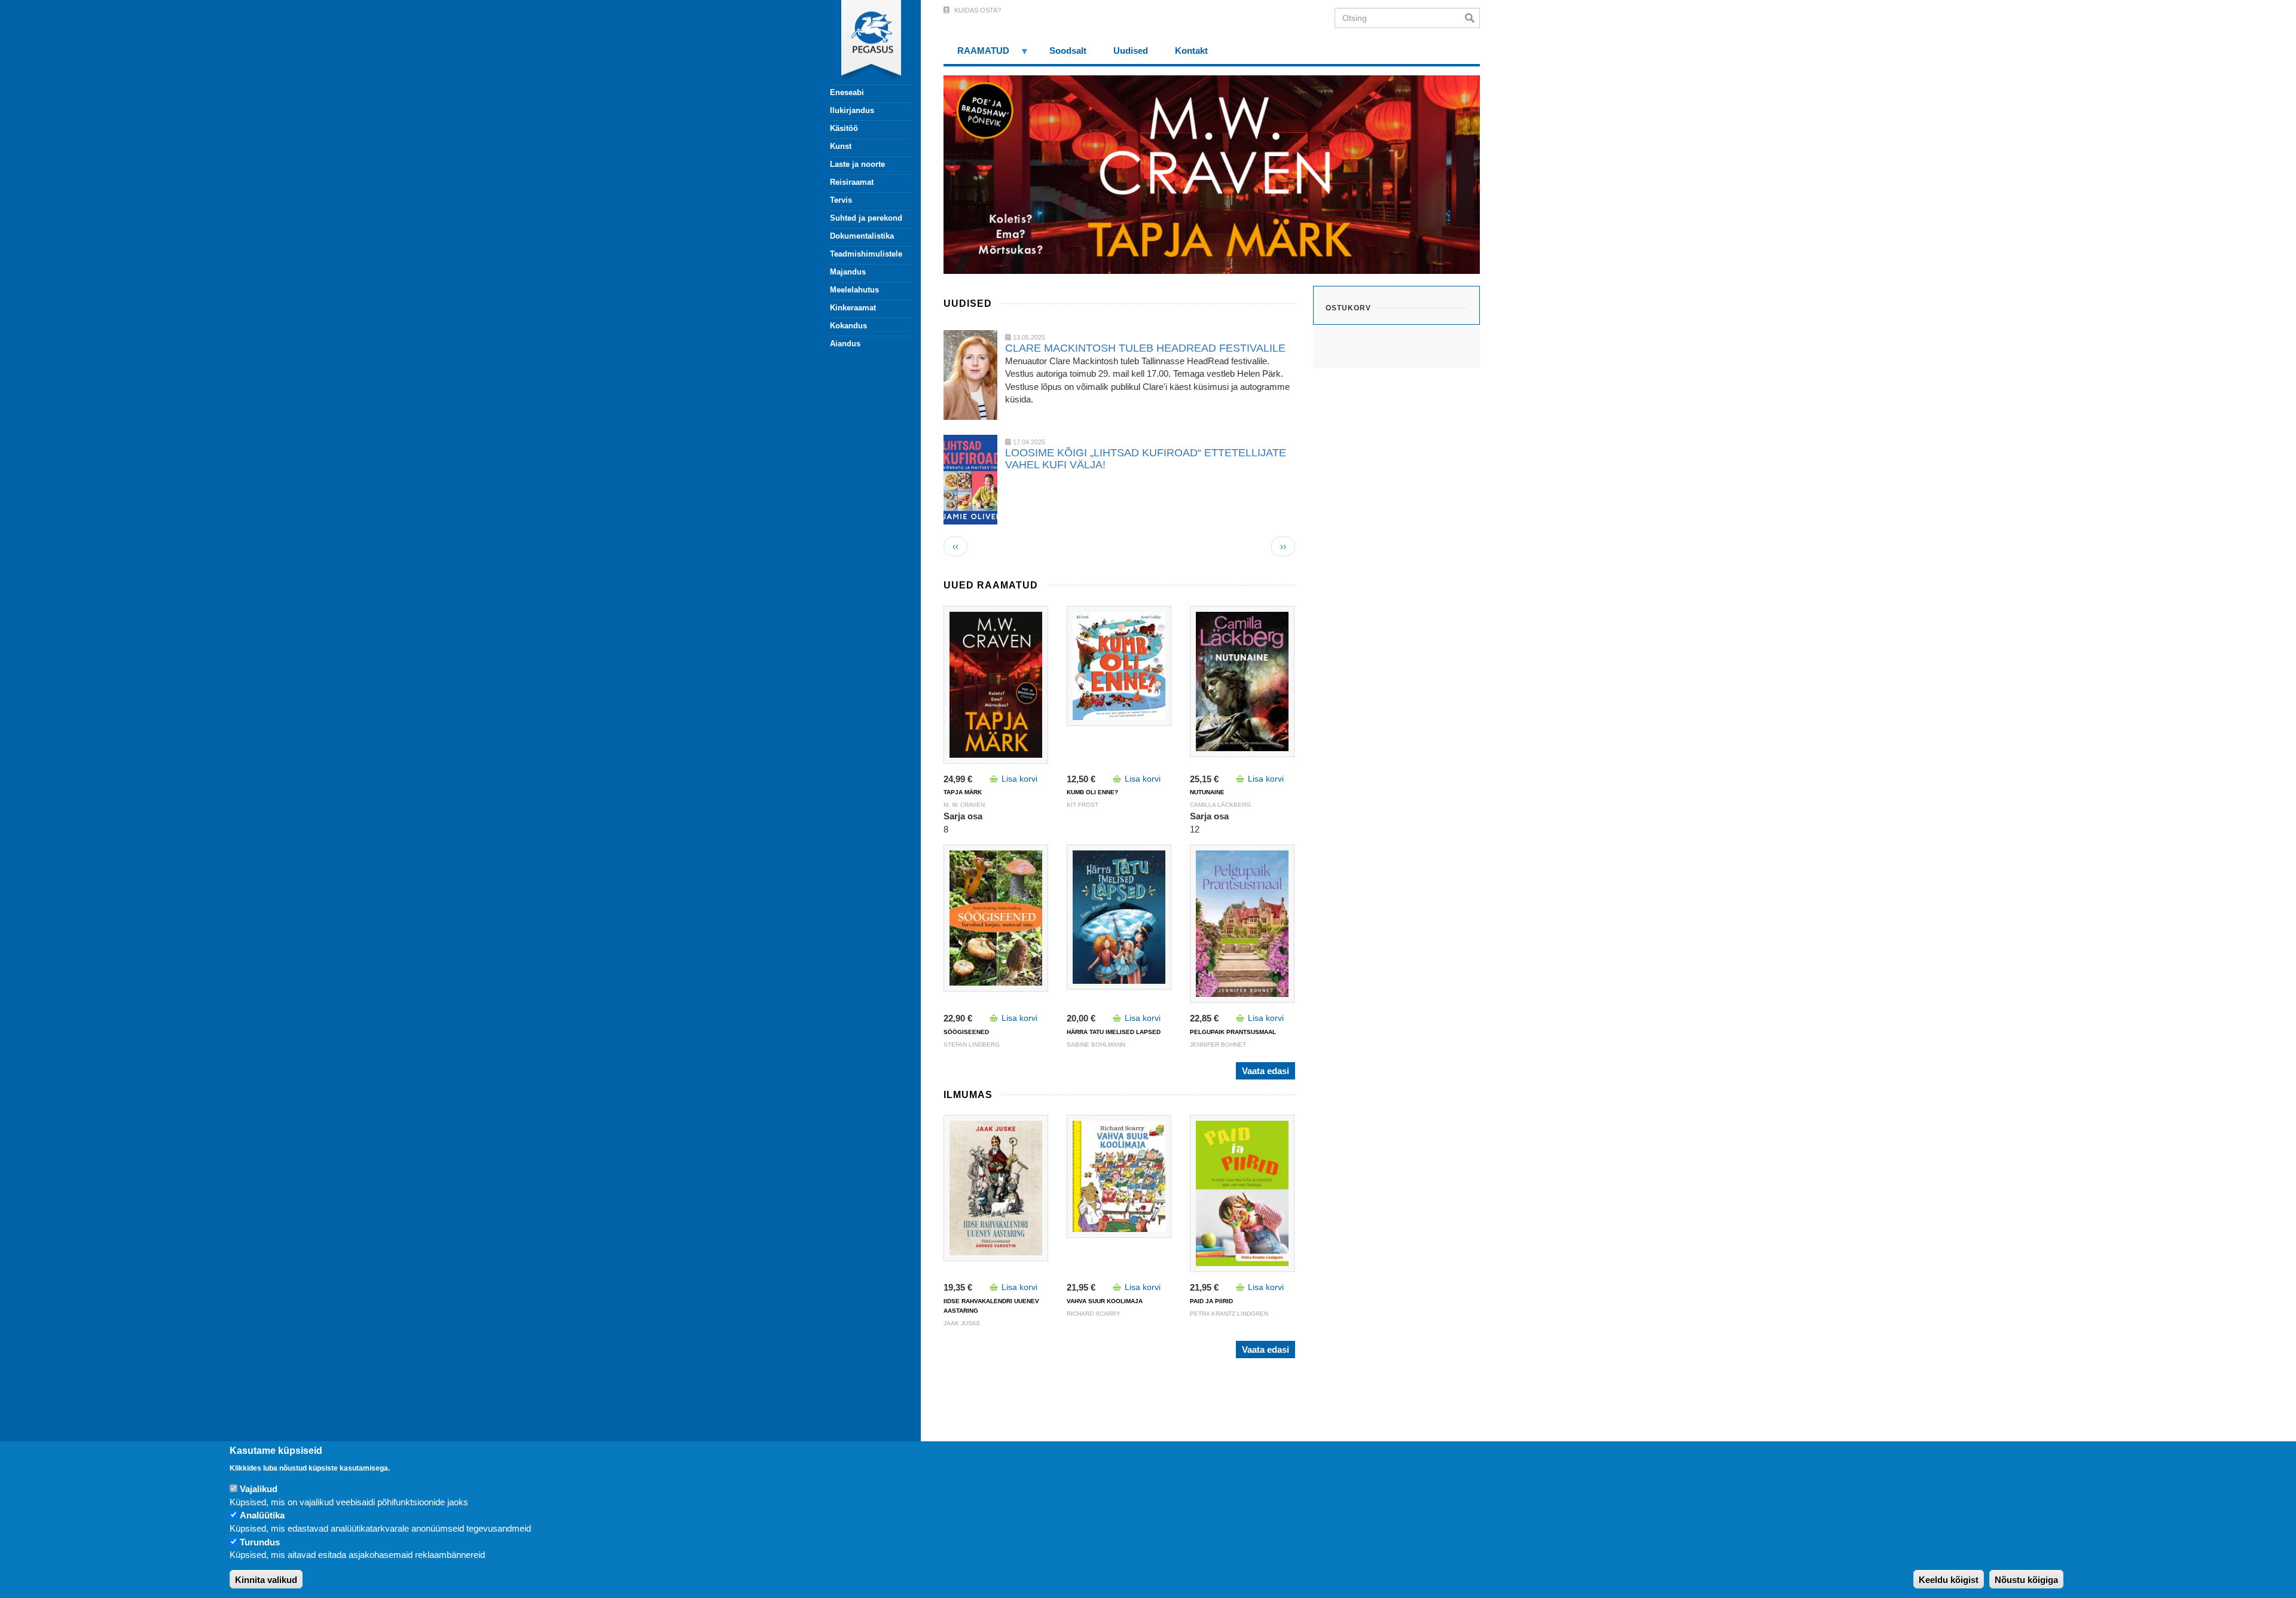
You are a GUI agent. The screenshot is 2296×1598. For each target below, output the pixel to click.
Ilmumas (968, 1095)
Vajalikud (259, 1489)
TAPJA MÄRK (963, 792)
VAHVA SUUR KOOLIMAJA (1105, 1301)
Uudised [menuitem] (1131, 51)
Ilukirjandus (852, 110)
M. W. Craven (964, 805)
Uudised (968, 304)
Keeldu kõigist (1949, 1580)
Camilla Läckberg (1220, 805)
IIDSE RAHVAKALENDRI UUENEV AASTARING (991, 1306)
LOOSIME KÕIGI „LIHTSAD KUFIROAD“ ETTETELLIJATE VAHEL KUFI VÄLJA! (1146, 459)
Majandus (848, 272)
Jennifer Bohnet (1218, 1045)
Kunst (841, 146)
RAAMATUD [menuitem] (976, 55)
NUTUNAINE (1207, 792)
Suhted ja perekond (866, 218)
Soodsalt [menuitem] (1068, 51)
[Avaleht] (864, 42)
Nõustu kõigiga (2026, 1580)
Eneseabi (847, 92)
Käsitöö (844, 128)
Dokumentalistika (862, 236)
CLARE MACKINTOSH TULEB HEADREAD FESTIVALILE (1145, 348)
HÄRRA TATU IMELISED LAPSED (1114, 1032)
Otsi (1472, 18)
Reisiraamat (852, 182)
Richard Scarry (1094, 1314)
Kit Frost (1083, 805)
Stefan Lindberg (972, 1045)
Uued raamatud (991, 585)
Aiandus (845, 344)
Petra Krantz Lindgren (1229, 1314)
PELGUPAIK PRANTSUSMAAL (1233, 1032)
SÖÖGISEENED (966, 1032)
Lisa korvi (1019, 779)
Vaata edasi (1265, 1071)
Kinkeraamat (853, 308)
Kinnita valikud (266, 1580)
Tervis (841, 200)
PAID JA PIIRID (1211, 1301)
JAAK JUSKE (962, 1323)
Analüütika (262, 1516)
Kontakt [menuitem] (1191, 51)
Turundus (260, 1542)
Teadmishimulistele (866, 254)
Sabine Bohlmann (1096, 1045)
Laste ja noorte (857, 164)
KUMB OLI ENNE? (1092, 792)
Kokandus (848, 326)
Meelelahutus (854, 290)
